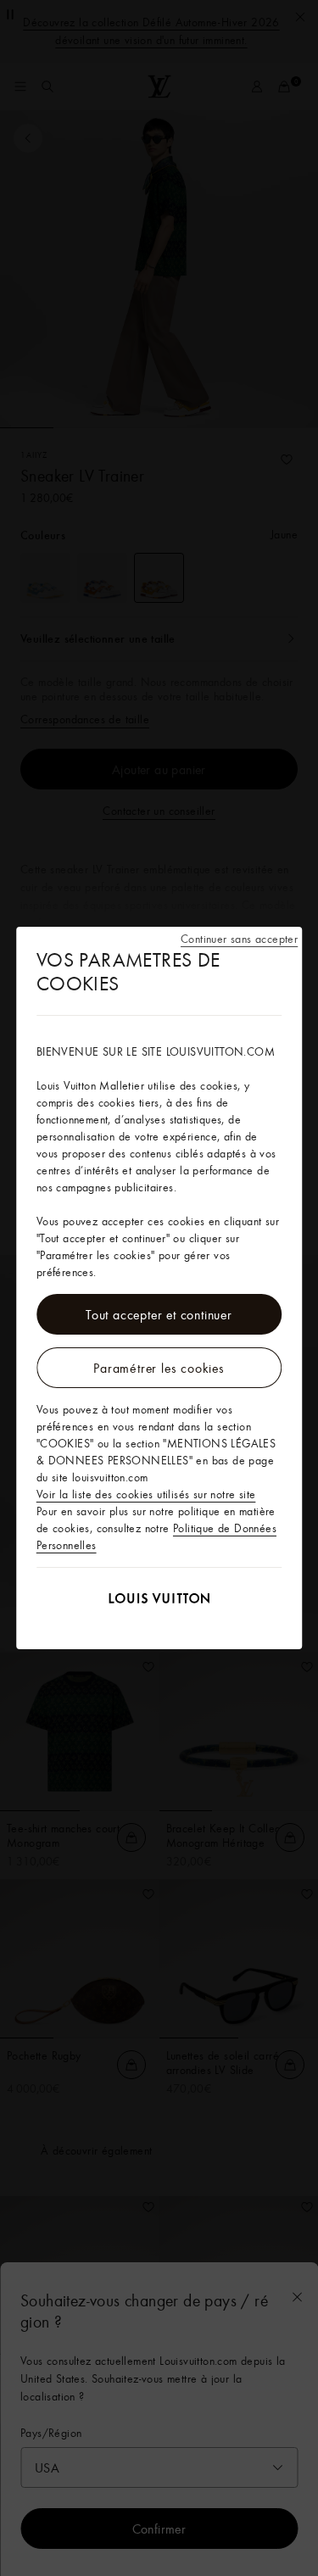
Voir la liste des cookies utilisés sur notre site (146, 1494)
